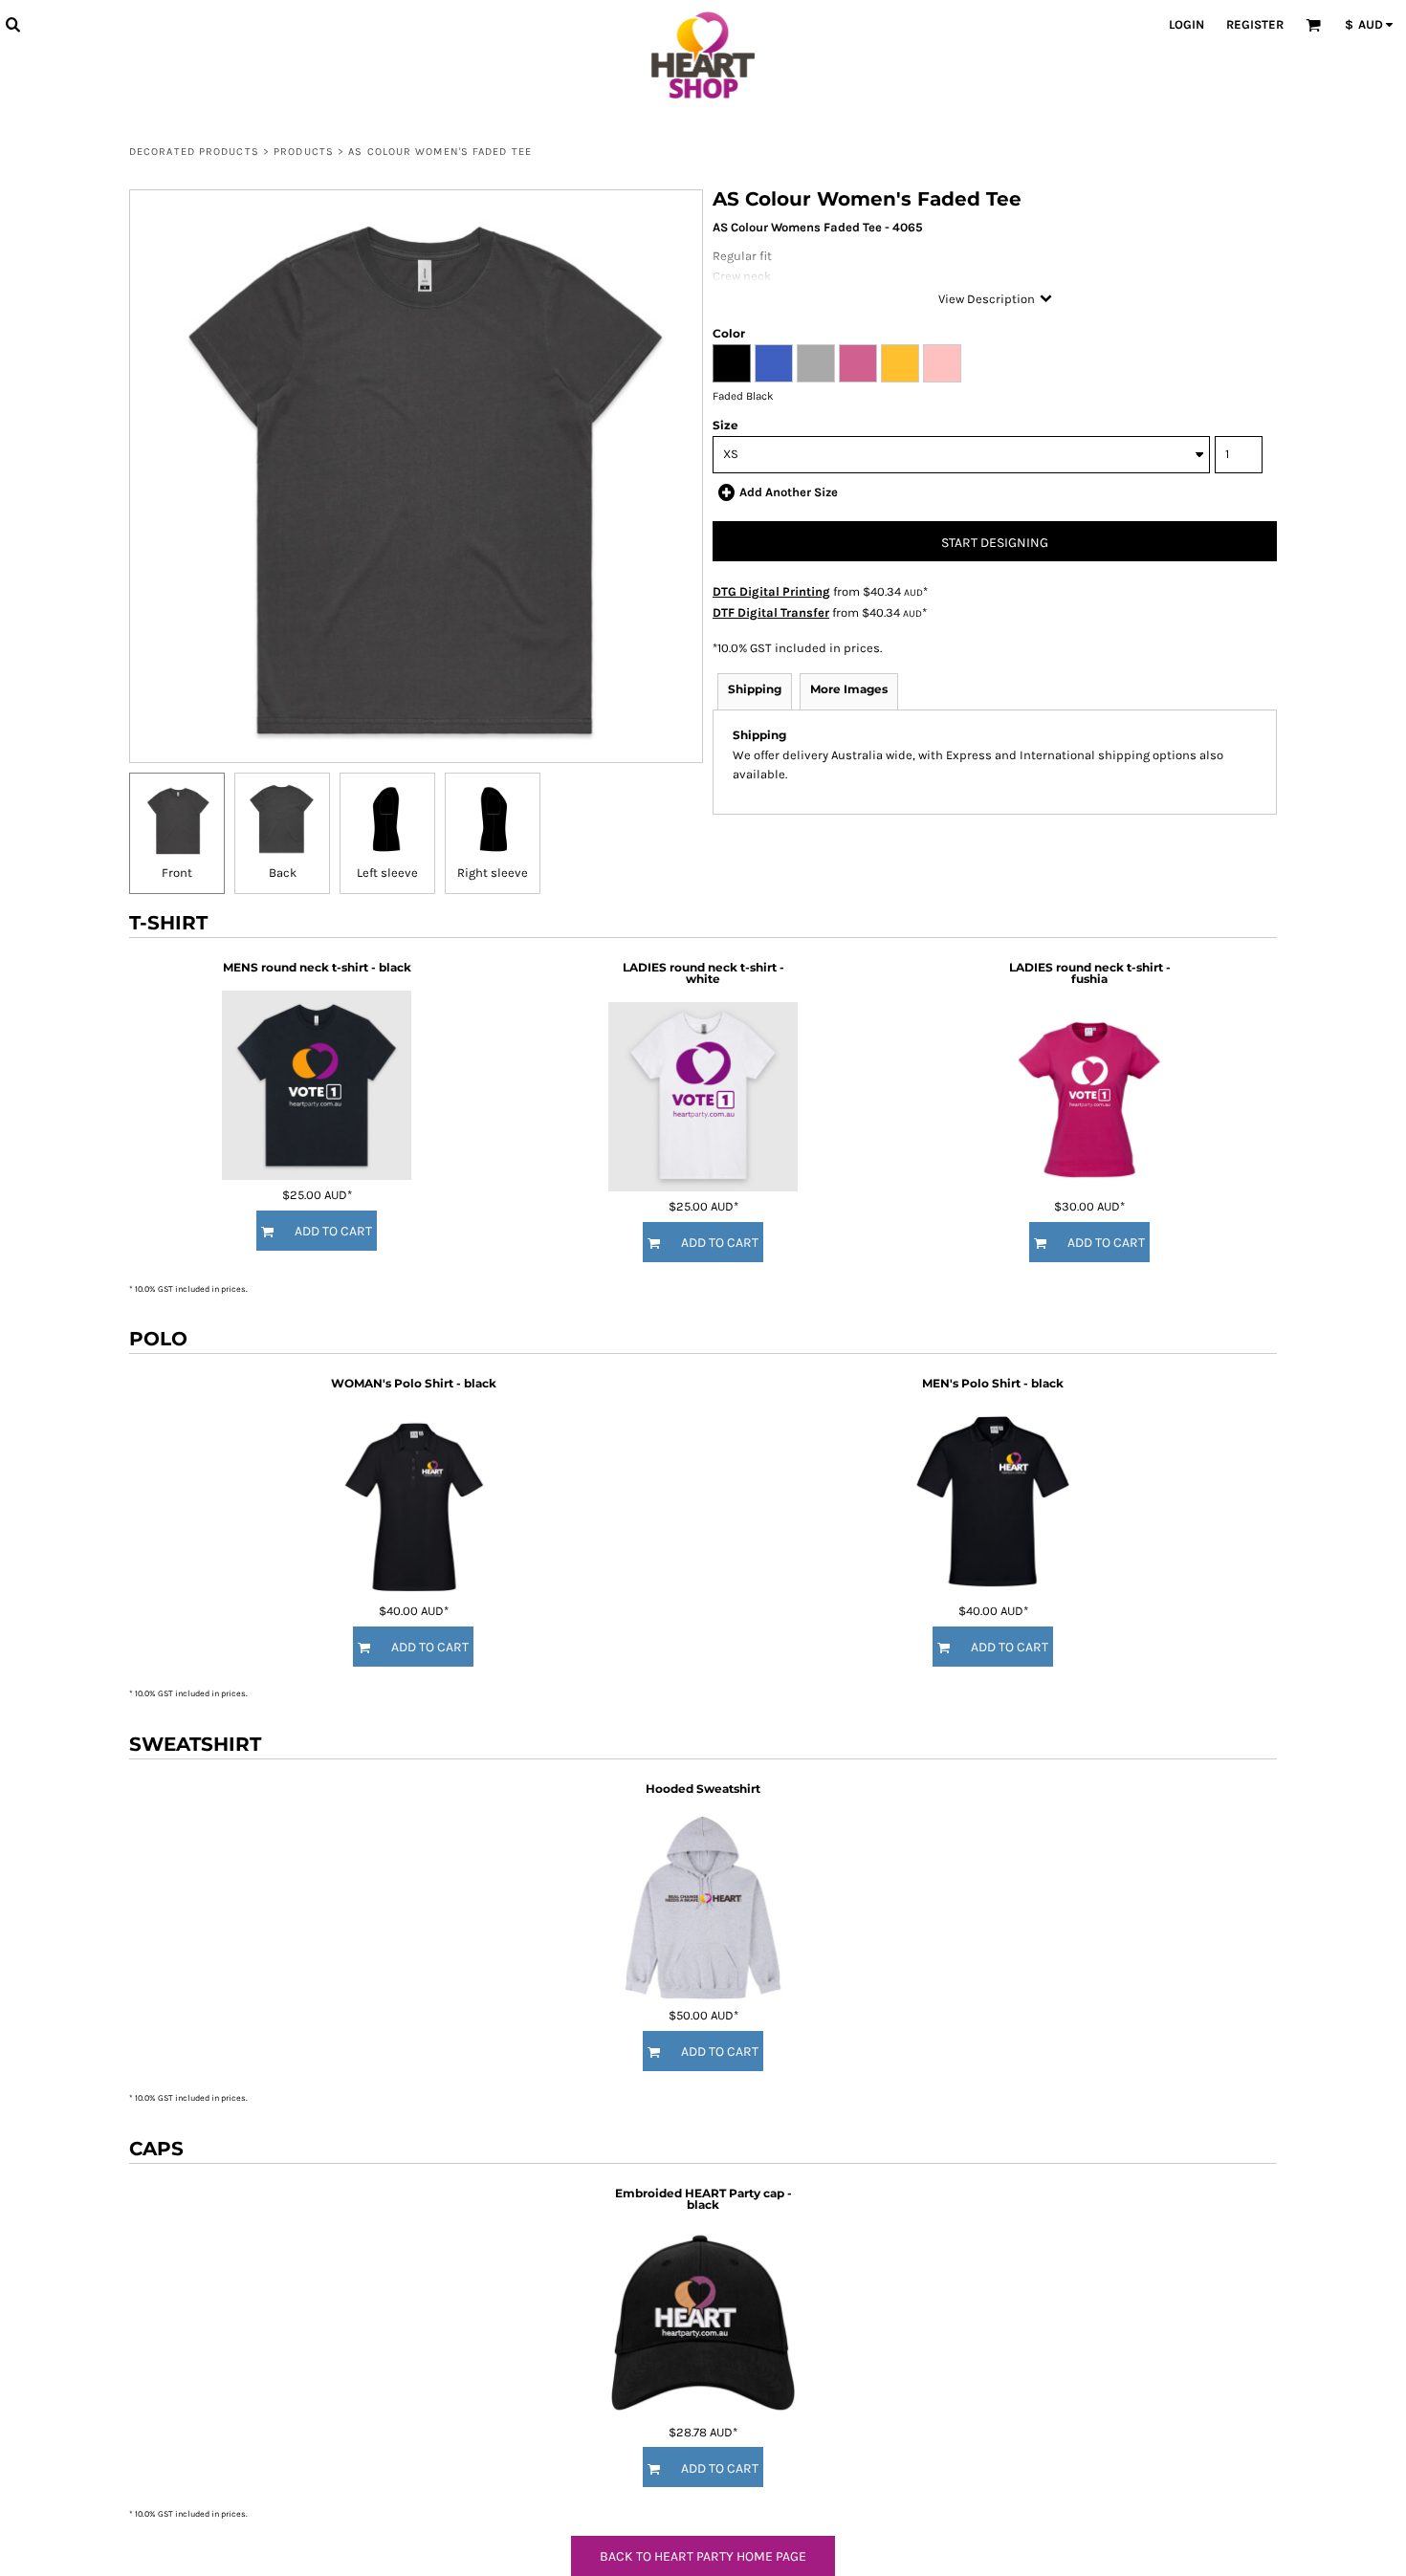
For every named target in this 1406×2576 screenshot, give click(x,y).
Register (1255, 24)
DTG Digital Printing (771, 591)
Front (177, 873)
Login (1186, 24)
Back (283, 873)
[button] (12, 24)
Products (304, 152)
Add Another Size (789, 492)
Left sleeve (387, 873)
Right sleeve (493, 873)
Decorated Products (194, 152)
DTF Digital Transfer (771, 612)
